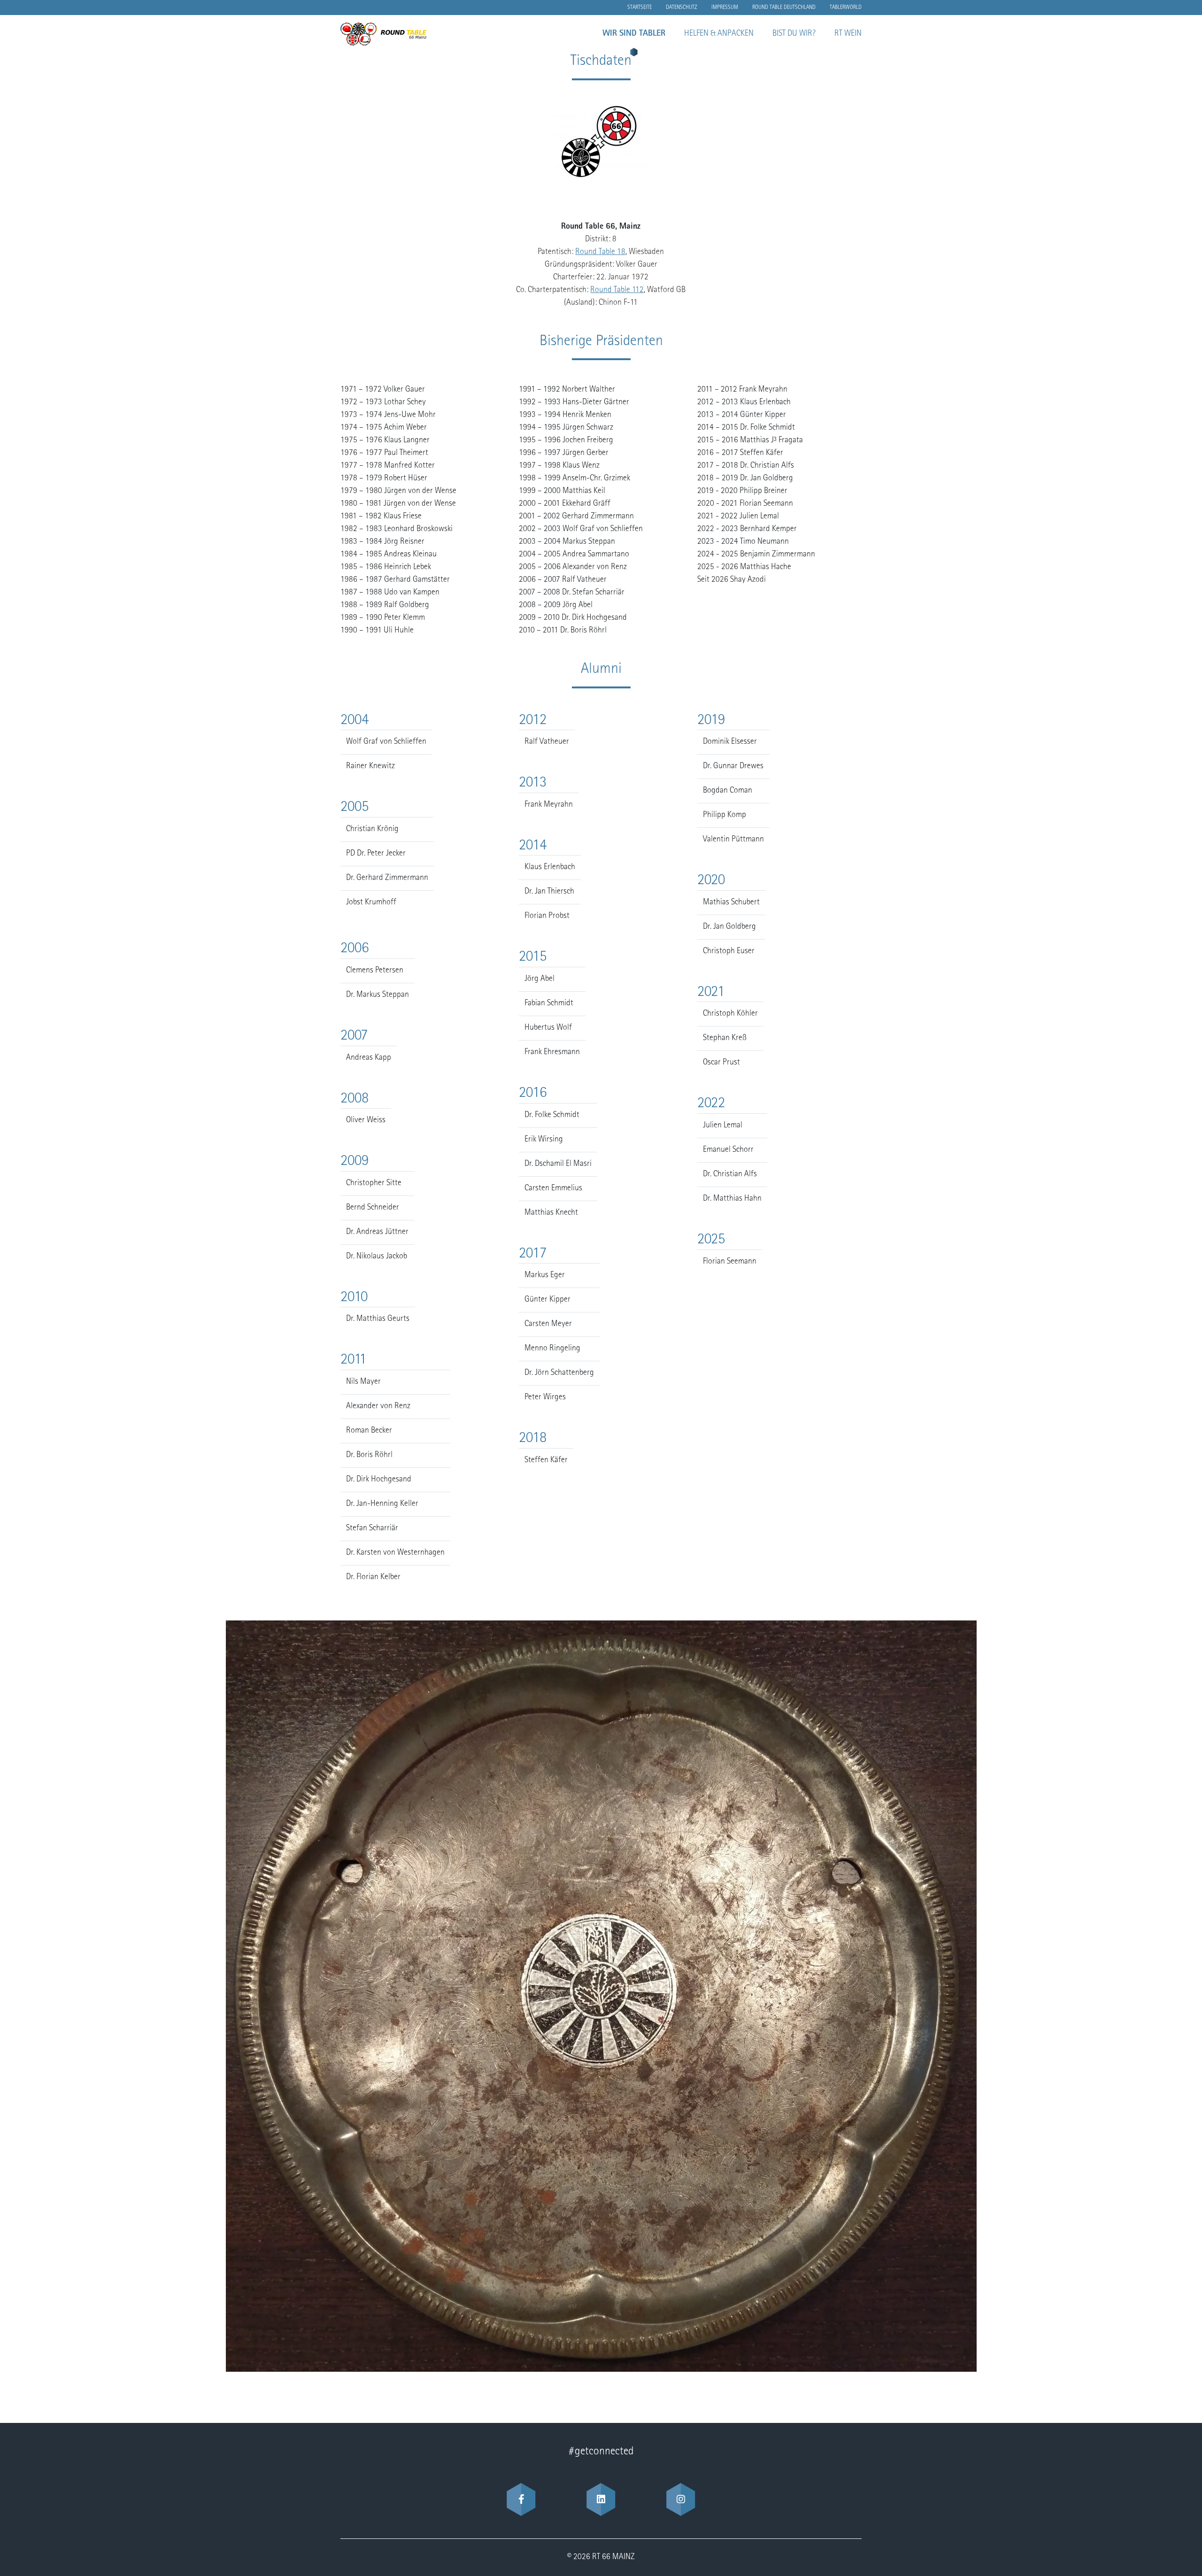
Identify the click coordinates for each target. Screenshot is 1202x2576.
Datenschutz (682, 8)
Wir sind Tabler (634, 34)
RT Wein (848, 34)
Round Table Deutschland (784, 8)
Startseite (640, 8)
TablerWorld (846, 8)
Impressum (725, 8)
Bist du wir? (794, 34)
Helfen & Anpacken (719, 34)
